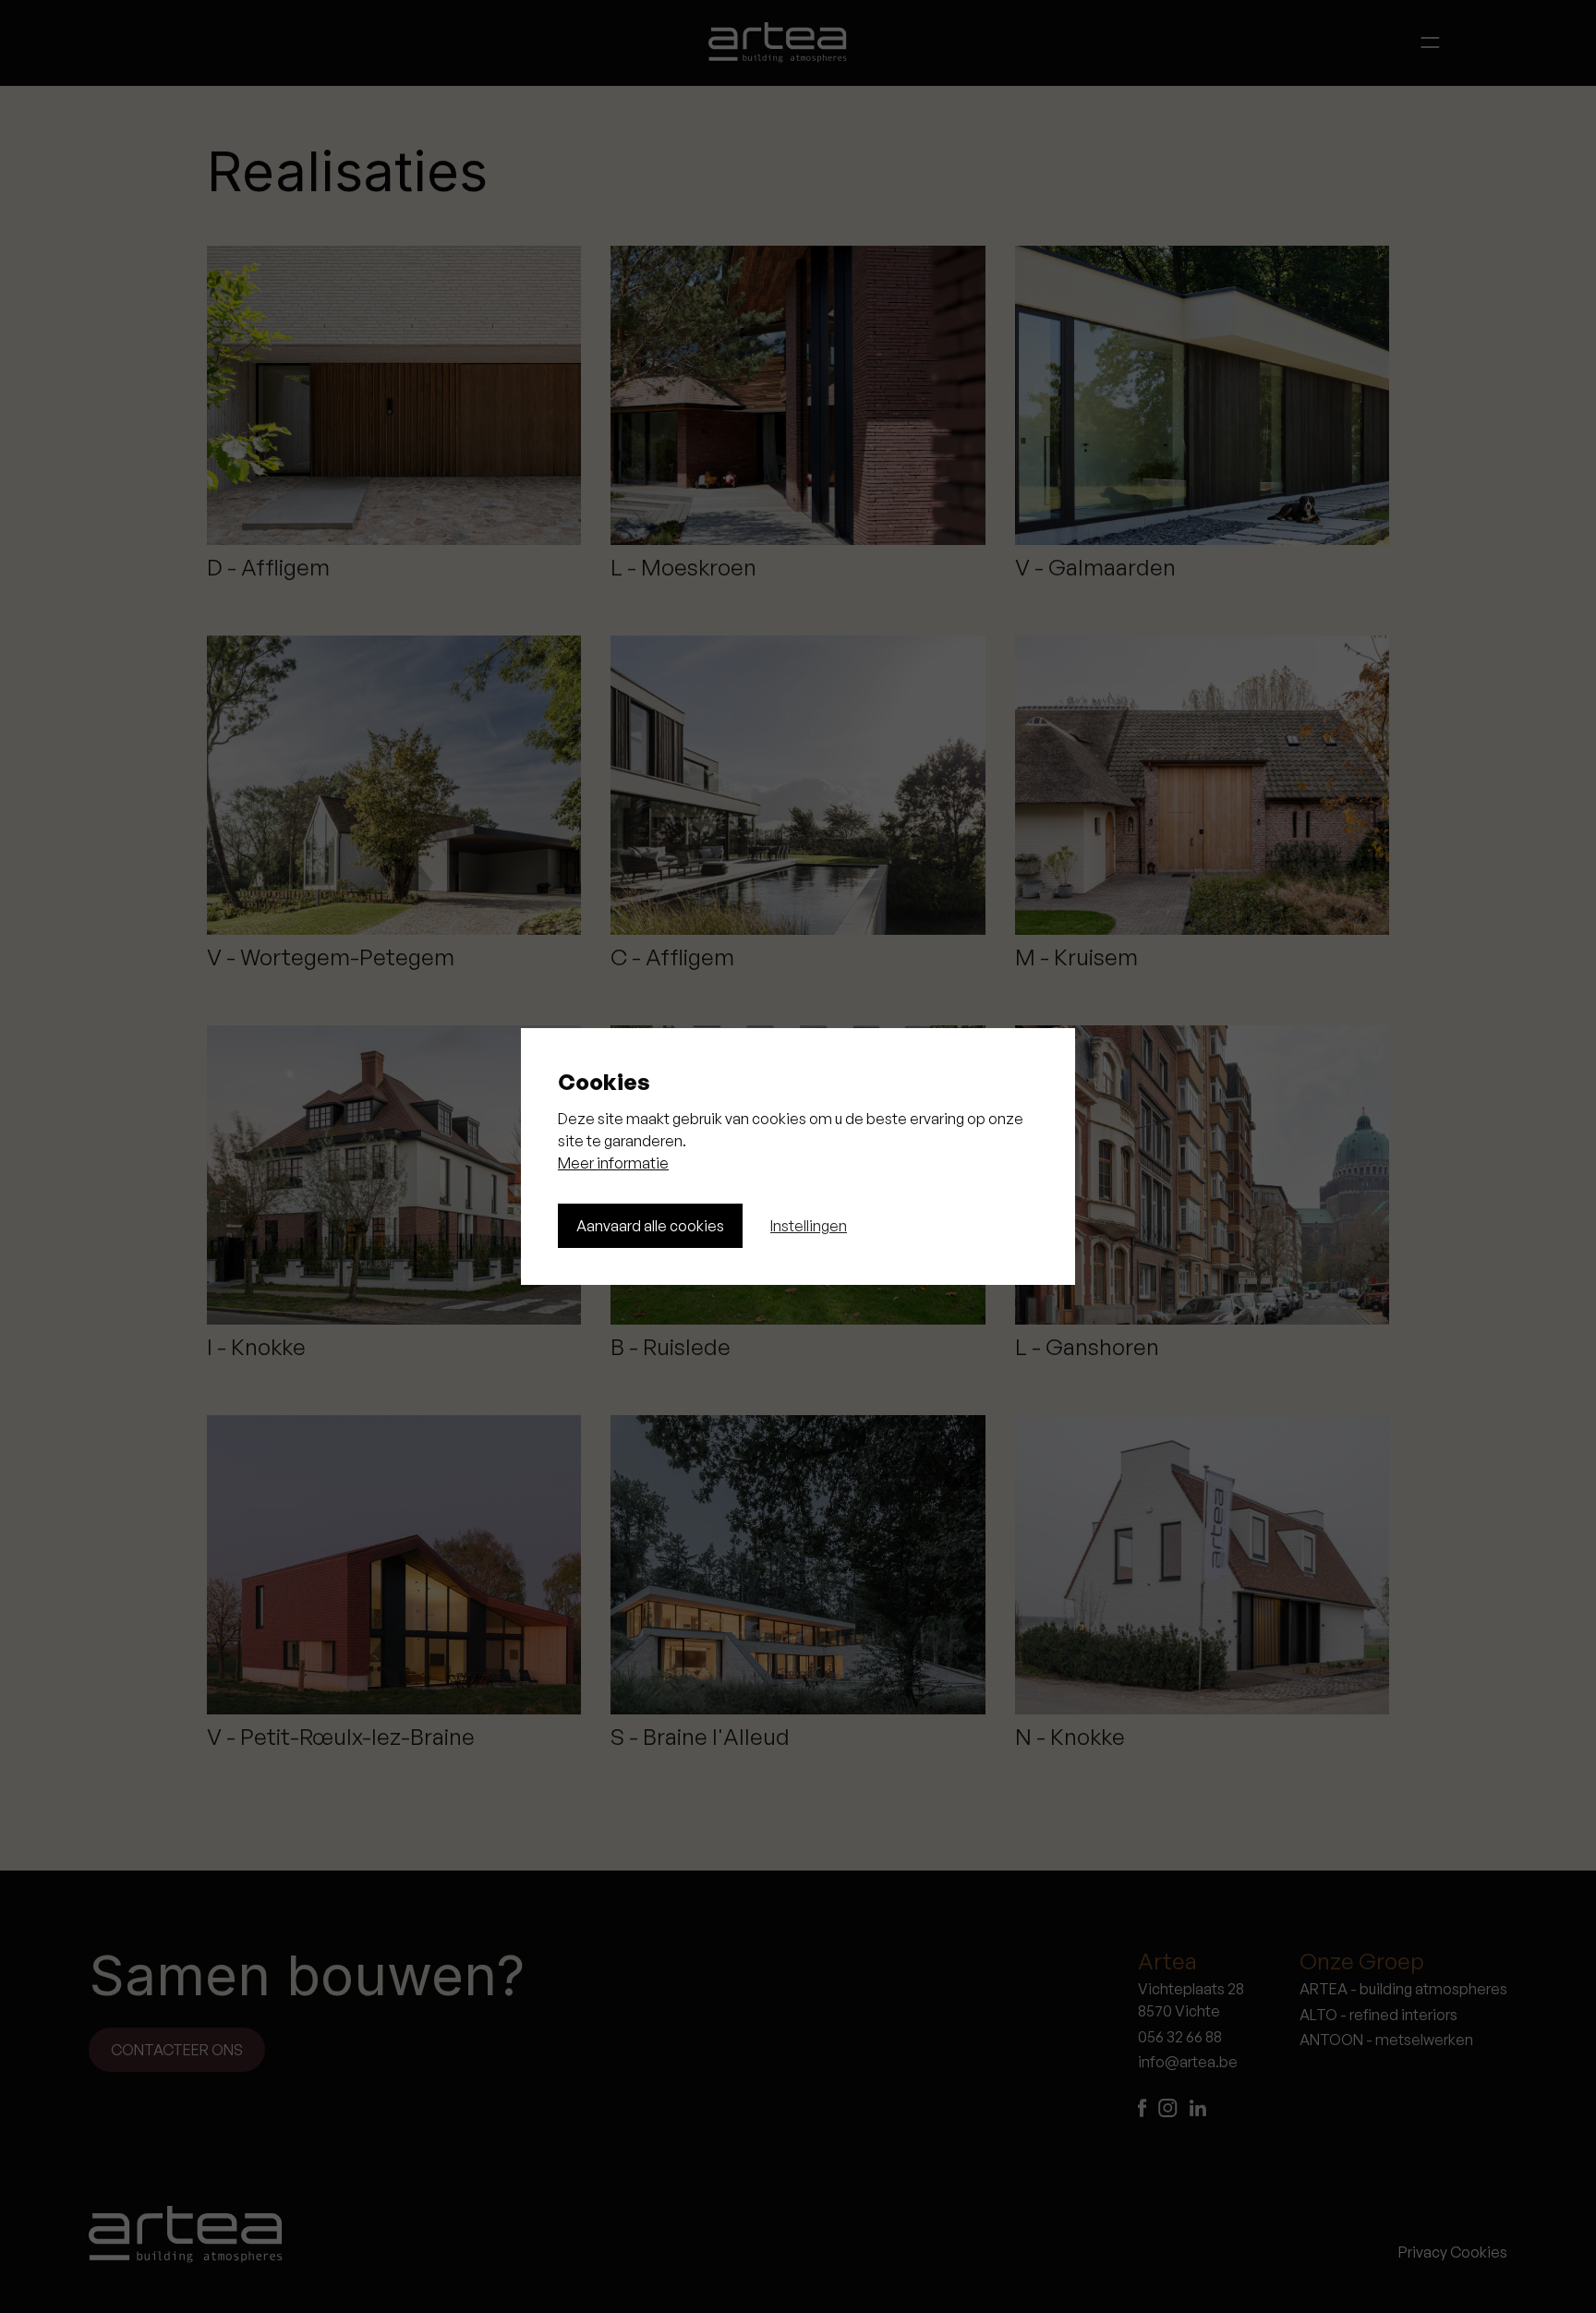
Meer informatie (613, 1163)
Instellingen (809, 1226)
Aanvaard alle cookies (650, 1226)
